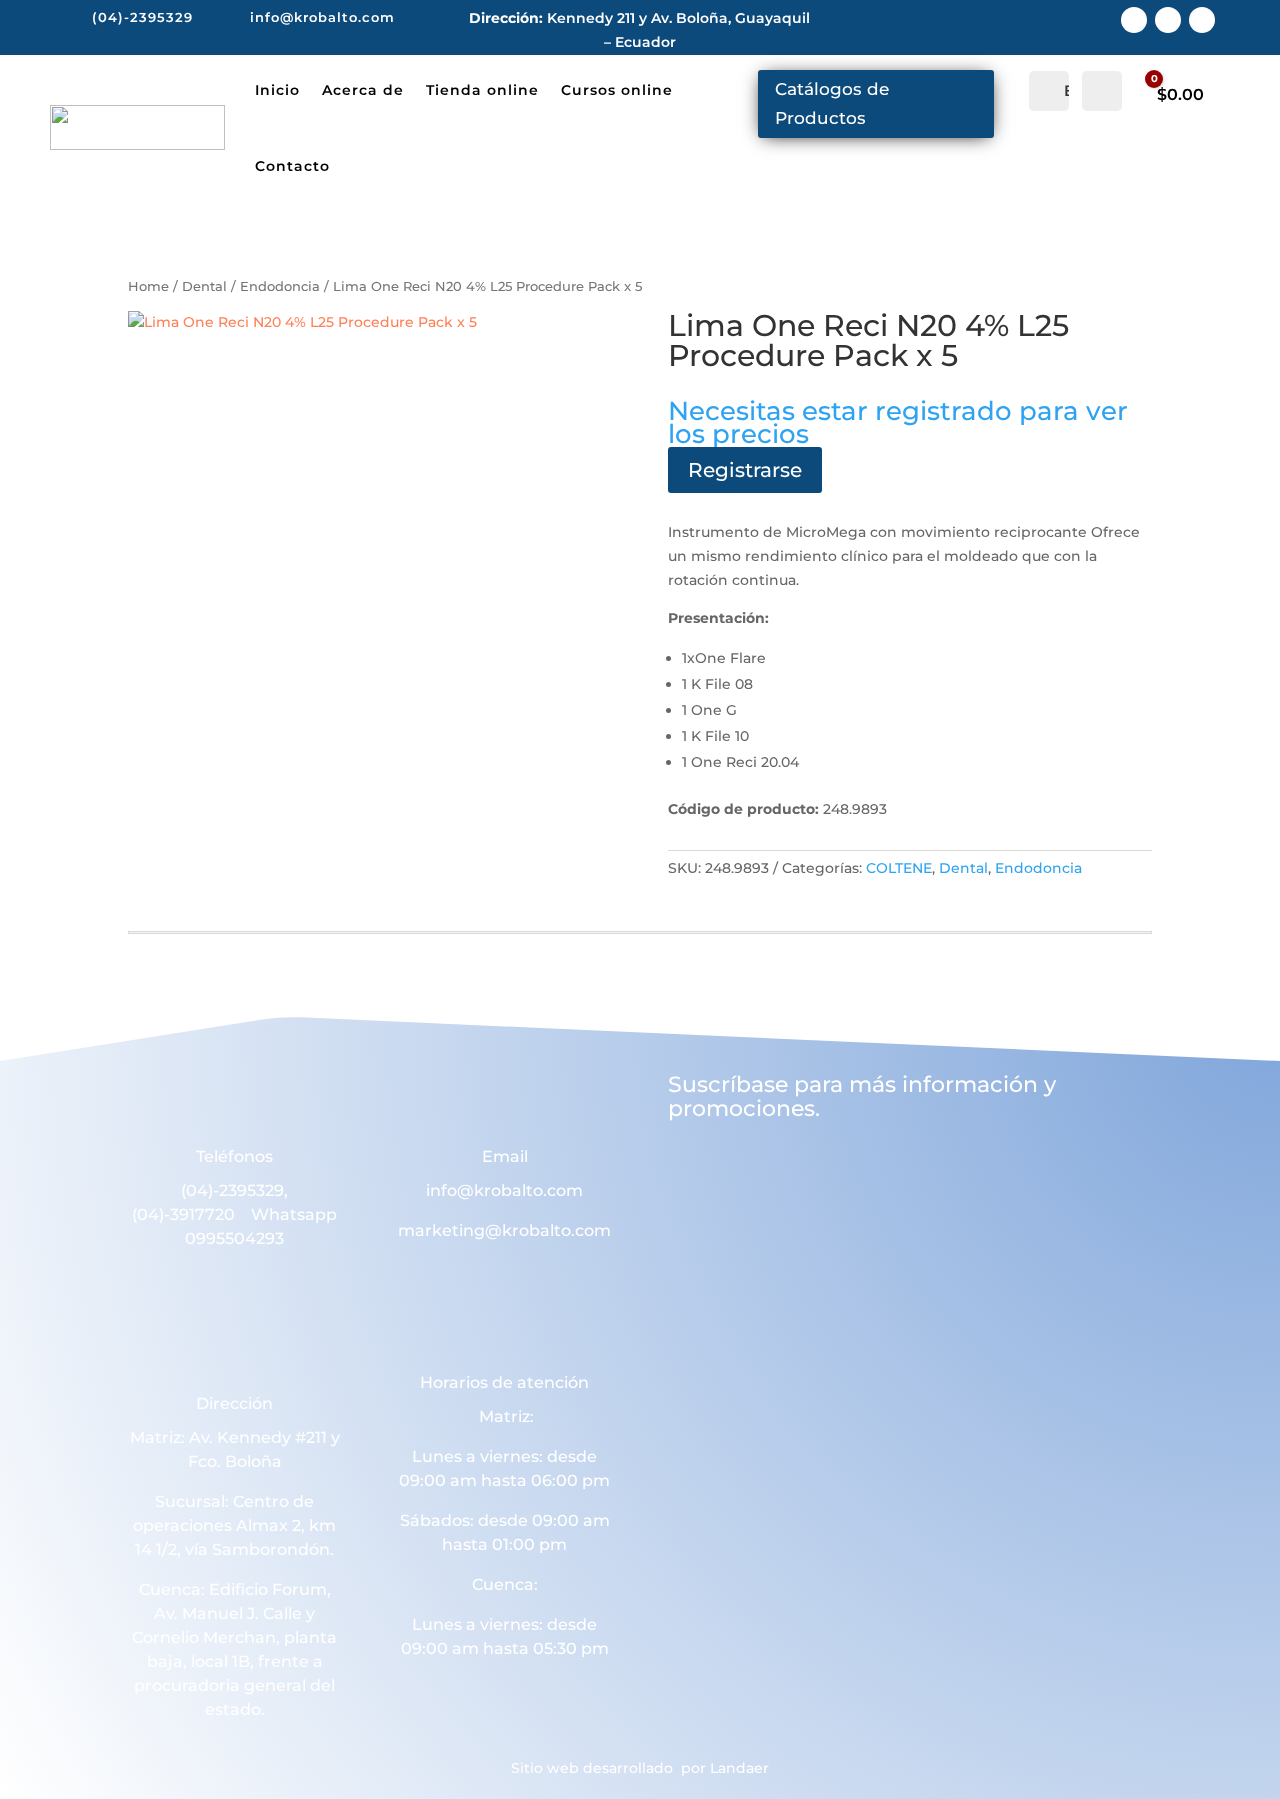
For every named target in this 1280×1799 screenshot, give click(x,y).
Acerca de (363, 90)
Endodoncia (280, 286)
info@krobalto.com (504, 1190)
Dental (204, 286)
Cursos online (617, 90)
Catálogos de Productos (832, 103)
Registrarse (745, 470)
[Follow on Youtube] (1202, 20)
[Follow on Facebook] (1134, 20)
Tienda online (482, 90)
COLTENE (899, 868)
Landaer (739, 1768)
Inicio (277, 90)
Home (148, 286)
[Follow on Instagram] (1168, 20)
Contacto (292, 166)
